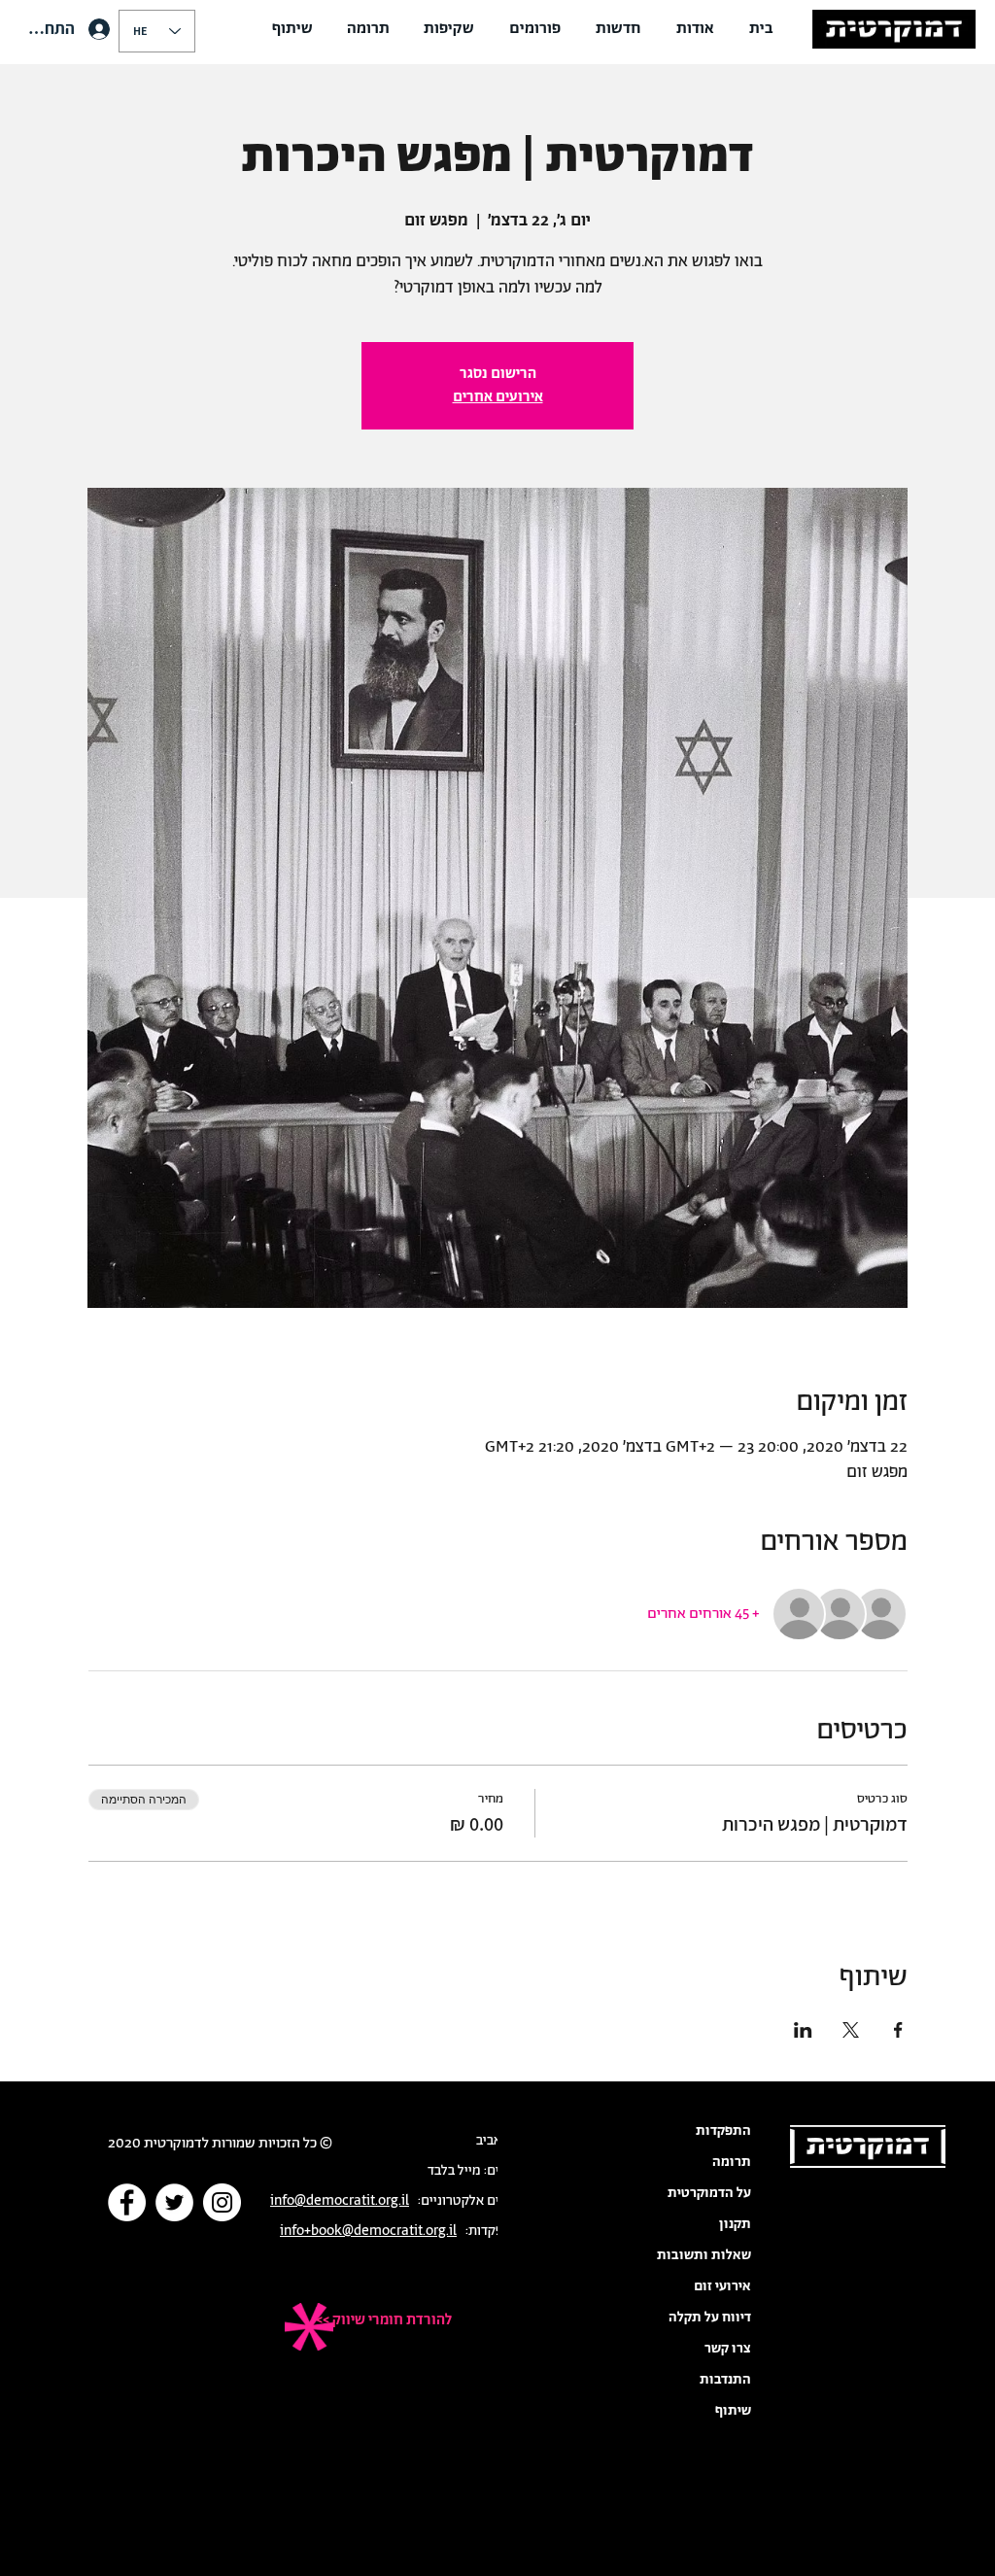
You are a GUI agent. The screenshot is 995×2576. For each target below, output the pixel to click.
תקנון (735, 2224)
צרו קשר (728, 2349)
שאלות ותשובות (704, 2255)
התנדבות (725, 2380)
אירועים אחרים (498, 397)
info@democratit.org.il (340, 2201)
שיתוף (733, 2411)
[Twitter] (174, 2202)
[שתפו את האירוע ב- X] (851, 2030)
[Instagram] (222, 2202)
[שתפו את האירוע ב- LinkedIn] (803, 2030)
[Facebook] (127, 2202)
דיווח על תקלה (710, 2318)
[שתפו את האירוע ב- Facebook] (898, 2030)
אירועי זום (722, 2286)
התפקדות (723, 2131)
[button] (695, 29)
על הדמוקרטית (709, 2193)
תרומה (732, 2162)
